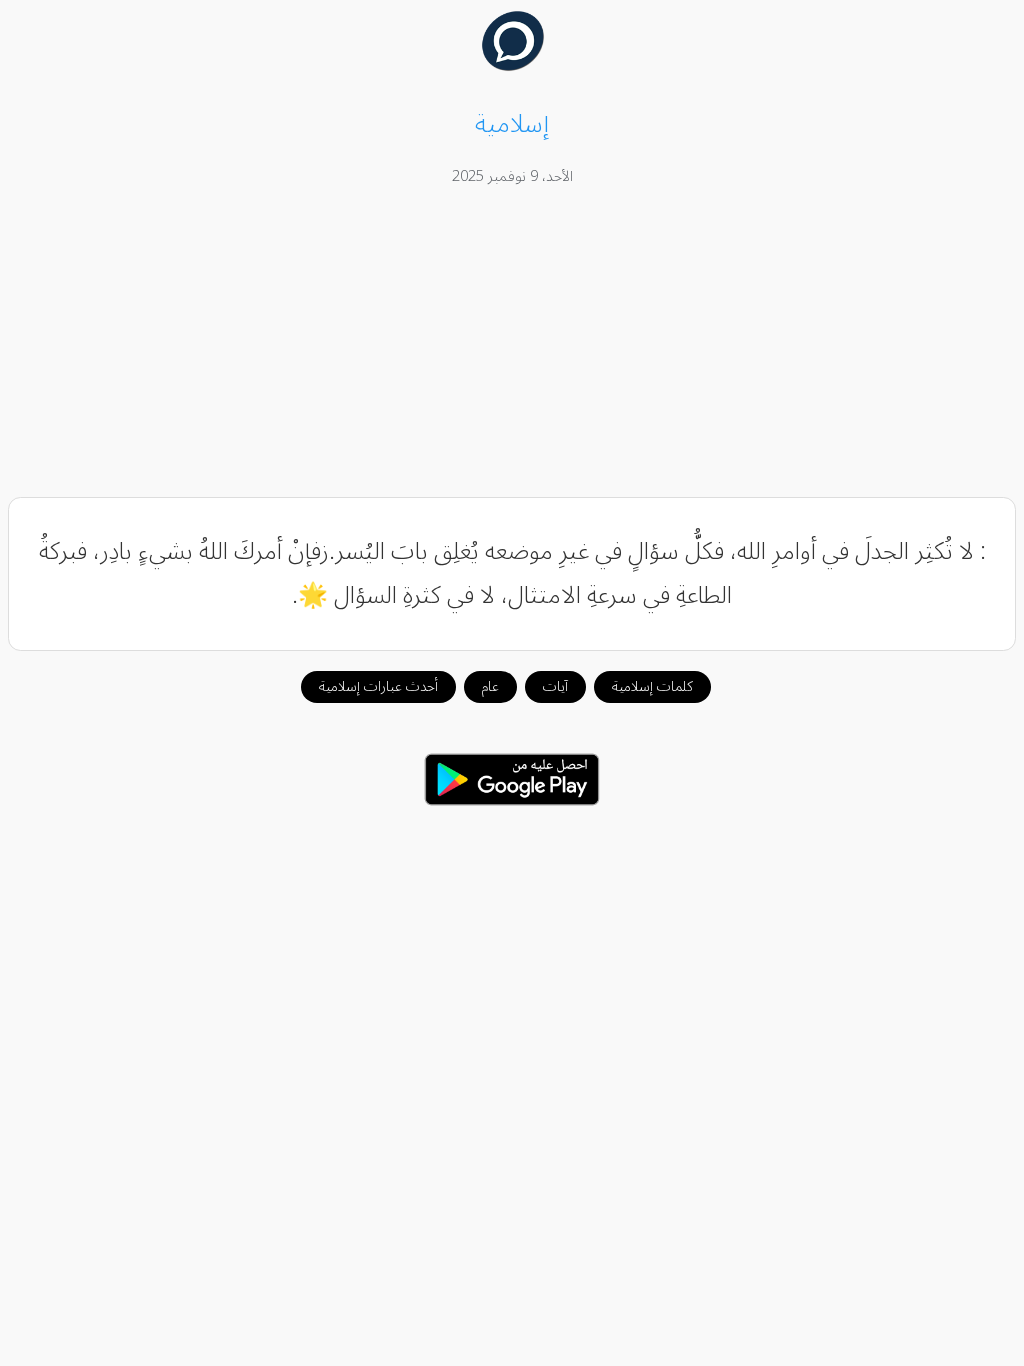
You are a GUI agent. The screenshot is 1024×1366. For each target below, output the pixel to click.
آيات (555, 686)
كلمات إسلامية (652, 686)
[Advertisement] (512, 345)
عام (490, 686)
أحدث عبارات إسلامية (378, 686)
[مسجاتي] (512, 66)
